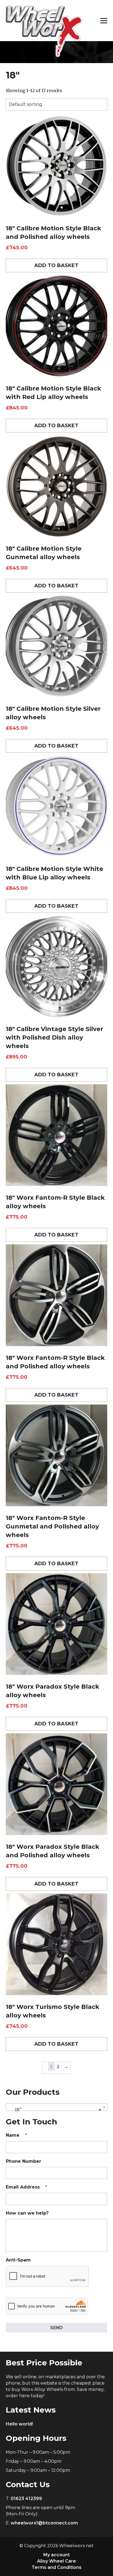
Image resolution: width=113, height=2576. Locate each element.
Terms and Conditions (56, 2567)
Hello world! (19, 2424)
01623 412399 (26, 2499)
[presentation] (47, 2277)
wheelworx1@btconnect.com (44, 2523)
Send (56, 2328)
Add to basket (56, 265)
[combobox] (57, 2107)
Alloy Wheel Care (56, 2561)
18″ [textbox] (55, 2110)
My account (56, 2555)
